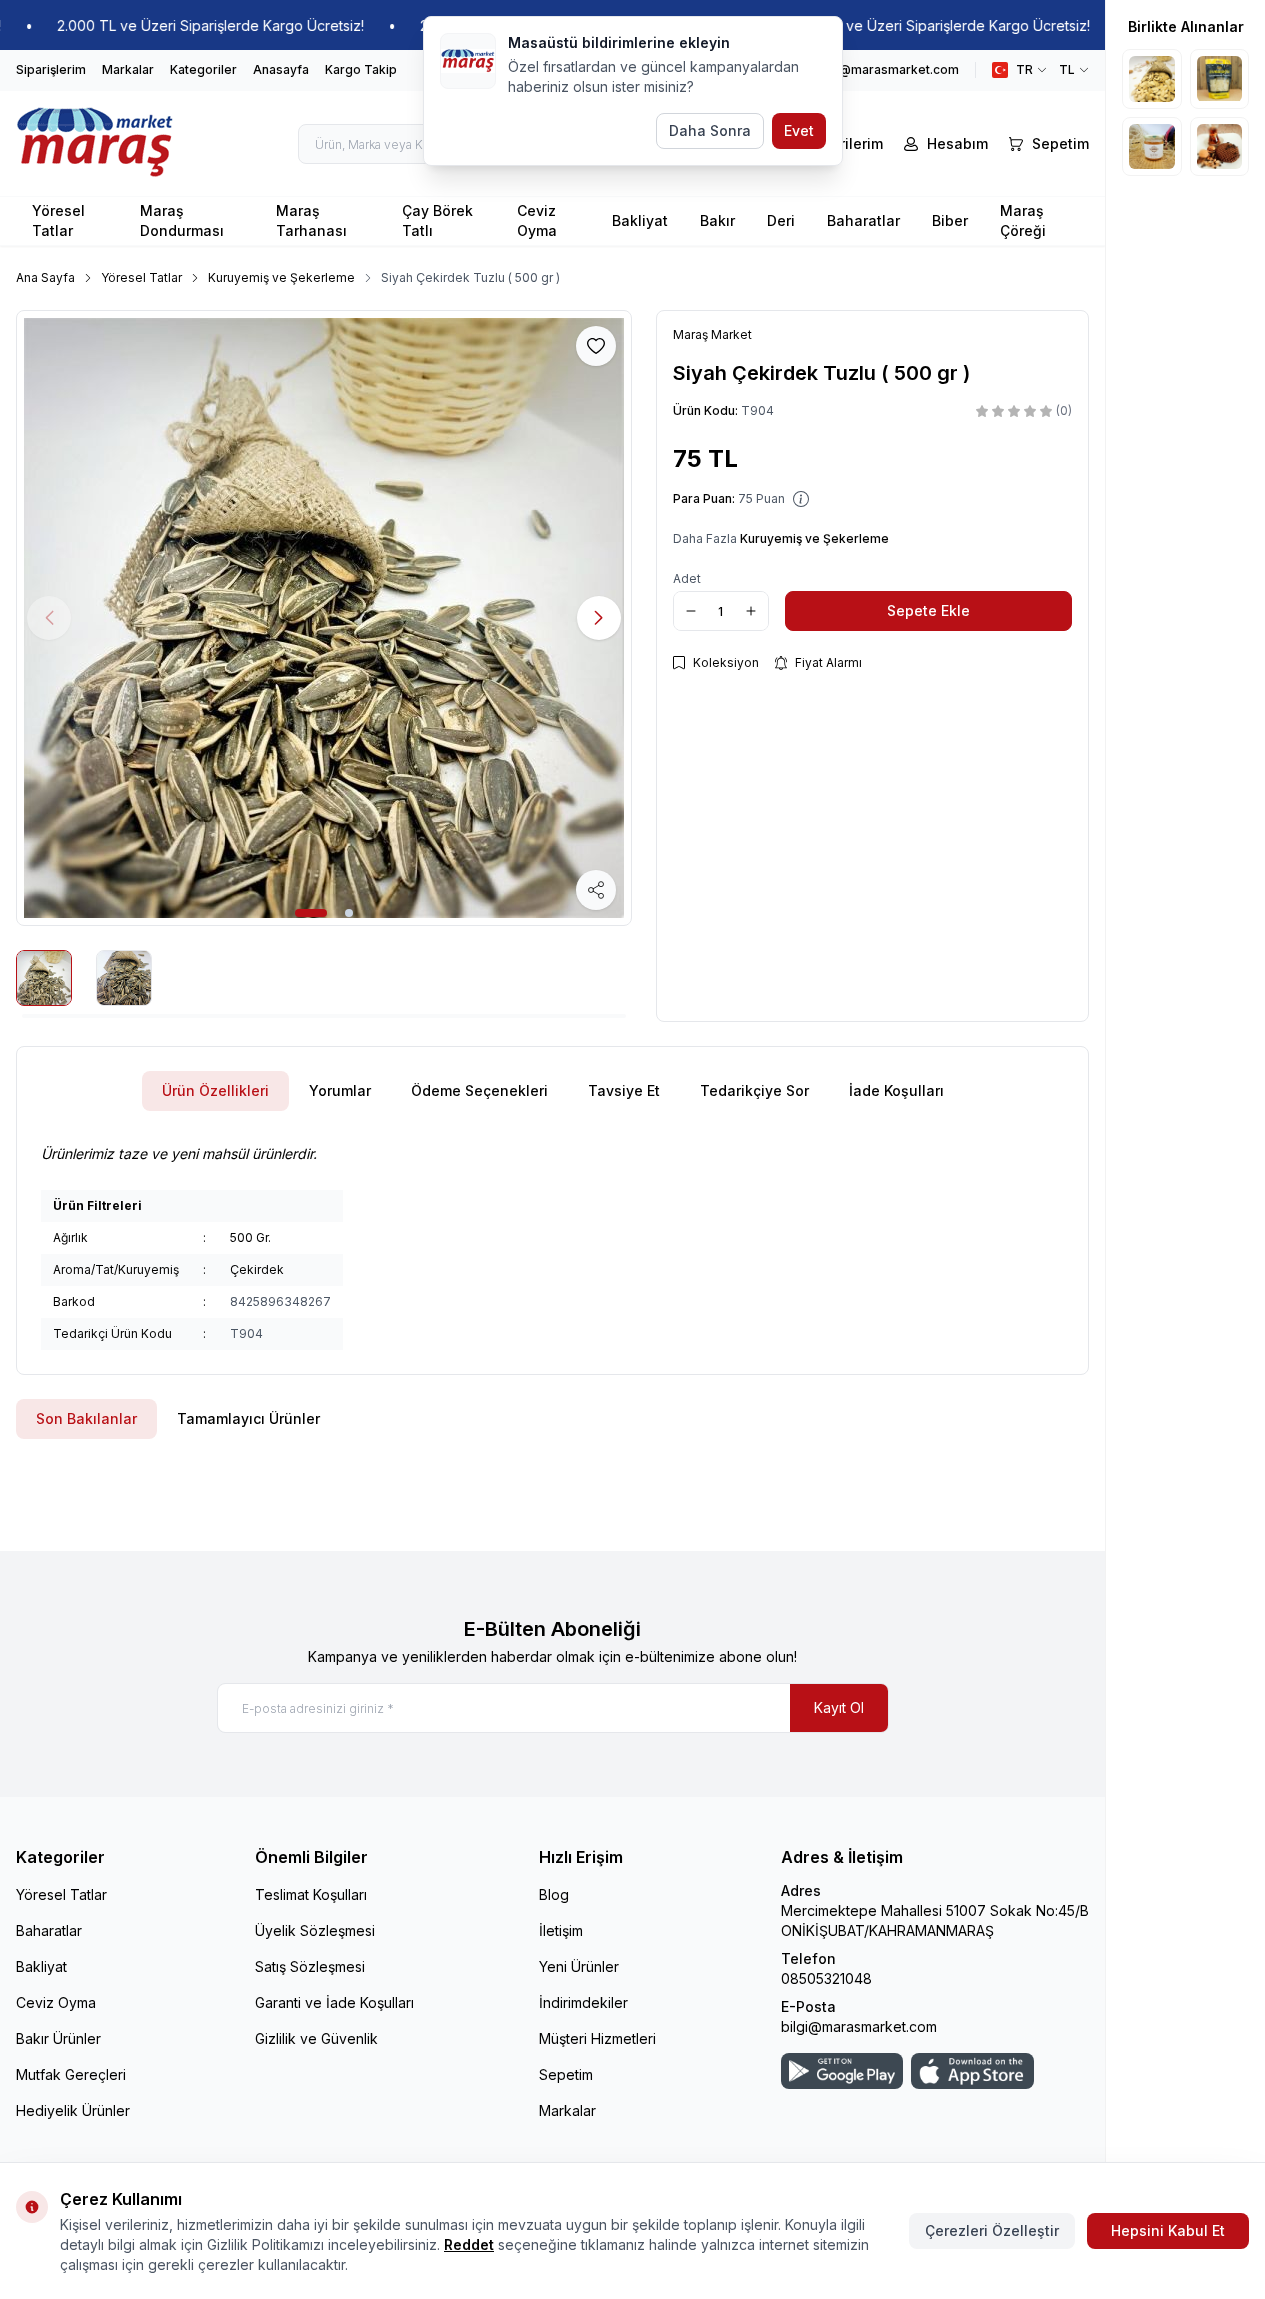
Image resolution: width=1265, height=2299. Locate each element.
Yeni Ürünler (579, 1966)
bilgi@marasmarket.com (859, 2026)
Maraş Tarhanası (311, 220)
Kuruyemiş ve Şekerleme (281, 277)
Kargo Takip (361, 69)
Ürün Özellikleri (215, 1090)
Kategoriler (203, 69)
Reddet (469, 2244)
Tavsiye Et (624, 1090)
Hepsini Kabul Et (1168, 2230)
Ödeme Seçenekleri (479, 1090)
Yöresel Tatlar (58, 220)
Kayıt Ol (839, 1707)
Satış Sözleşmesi (310, 1966)
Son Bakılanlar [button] (86, 1418)
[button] (311, 913)
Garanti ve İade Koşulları (334, 2002)
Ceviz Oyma (537, 220)
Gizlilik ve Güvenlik (316, 2038)
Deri (781, 220)
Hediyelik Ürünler (73, 2110)
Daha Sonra (710, 130)
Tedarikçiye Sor (754, 1090)
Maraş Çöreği (1023, 220)
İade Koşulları (896, 1090)
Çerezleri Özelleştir (992, 2230)
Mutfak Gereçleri (71, 2074)
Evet (799, 130)
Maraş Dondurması (182, 220)
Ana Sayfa (45, 277)
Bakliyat (640, 220)
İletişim (561, 1930)
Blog (554, 1894)
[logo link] (95, 143)
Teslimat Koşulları (311, 1894)
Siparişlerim (51, 69)
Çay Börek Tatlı (437, 220)
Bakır (717, 220)
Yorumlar (340, 1090)
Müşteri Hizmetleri (597, 2038)
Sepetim (566, 2074)
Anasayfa (281, 69)
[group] (324, 618)
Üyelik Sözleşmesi (315, 1930)
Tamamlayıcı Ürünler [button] (248, 1418)
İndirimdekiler (583, 2002)
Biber (950, 220)
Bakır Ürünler (58, 2038)
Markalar (128, 69)
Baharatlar (863, 220)
